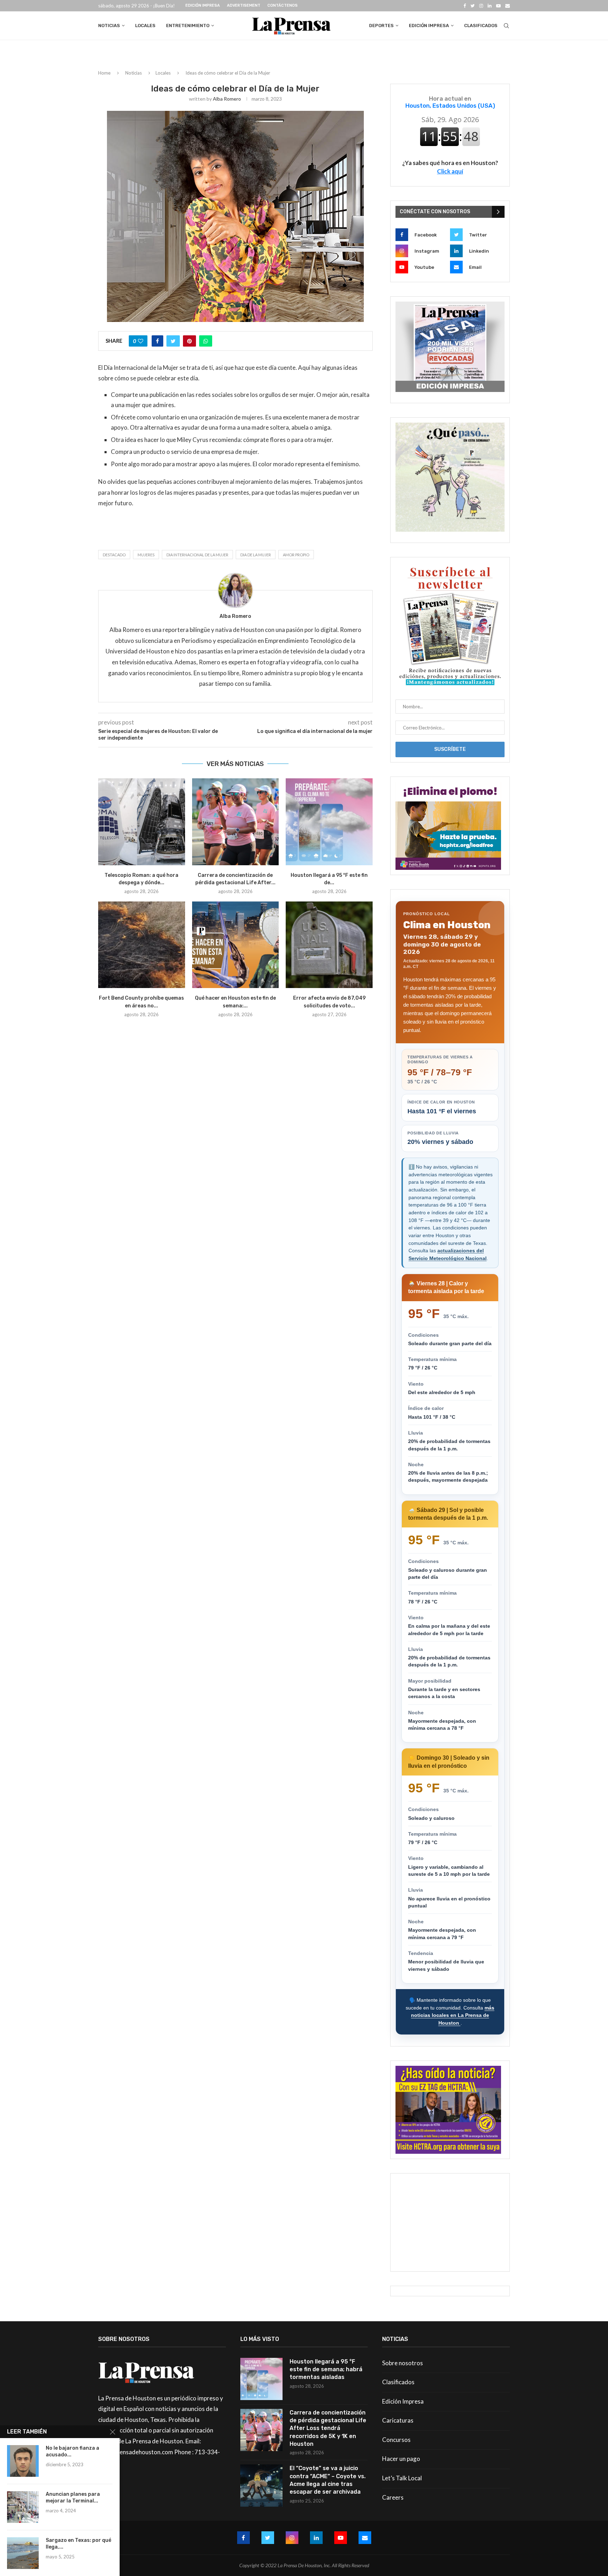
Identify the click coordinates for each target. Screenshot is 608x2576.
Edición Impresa (203, 5)
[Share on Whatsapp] (206, 341)
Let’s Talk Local (402, 2478)
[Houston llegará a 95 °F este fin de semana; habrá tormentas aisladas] (329, 822)
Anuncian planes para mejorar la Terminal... (73, 2498)
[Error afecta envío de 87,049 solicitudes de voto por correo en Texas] (329, 945)
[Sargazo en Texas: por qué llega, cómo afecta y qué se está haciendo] (23, 2553)
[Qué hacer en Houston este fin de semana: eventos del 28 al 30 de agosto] (236, 945)
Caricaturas (398, 2420)
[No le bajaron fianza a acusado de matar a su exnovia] (23, 2461)
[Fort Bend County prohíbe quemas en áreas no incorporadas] (142, 945)
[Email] (508, 6)
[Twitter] (473, 6)
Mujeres (146, 555)
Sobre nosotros (403, 2363)
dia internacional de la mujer (197, 555)
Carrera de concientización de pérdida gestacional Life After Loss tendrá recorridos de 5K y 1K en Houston (328, 2428)
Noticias (109, 26)
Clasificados (481, 26)
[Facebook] (465, 6)
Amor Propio (296, 555)
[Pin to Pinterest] (189, 341)
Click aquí (450, 171)
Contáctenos (283, 5)
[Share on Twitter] (173, 341)
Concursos (396, 2440)
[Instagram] (481, 6)
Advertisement (244, 5)
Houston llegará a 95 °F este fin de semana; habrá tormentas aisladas (326, 2369)
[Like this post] (141, 341)
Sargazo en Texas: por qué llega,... (78, 2544)
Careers (393, 2497)
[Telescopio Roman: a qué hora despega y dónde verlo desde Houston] (142, 822)
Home (104, 73)
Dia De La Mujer (256, 555)
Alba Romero (227, 99)
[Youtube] (498, 6)
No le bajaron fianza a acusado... (72, 2451)
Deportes (381, 26)
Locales (145, 26)
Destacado (114, 555)
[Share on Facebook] (157, 341)
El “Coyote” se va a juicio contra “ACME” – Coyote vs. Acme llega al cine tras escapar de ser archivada (328, 2480)
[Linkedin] (490, 6)
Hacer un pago (401, 2459)
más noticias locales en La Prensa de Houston (453, 2015)
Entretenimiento (188, 26)
